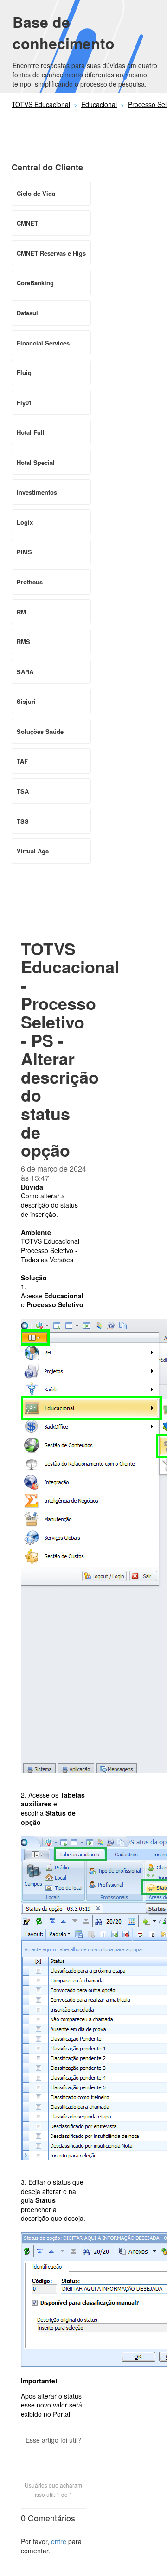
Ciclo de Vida (36, 193)
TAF (22, 761)
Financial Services (43, 343)
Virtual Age (33, 851)
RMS (23, 642)
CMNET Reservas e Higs (51, 253)
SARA (25, 672)
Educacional (99, 104)
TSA (23, 791)
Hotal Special (36, 462)
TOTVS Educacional (41, 104)
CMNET (27, 223)
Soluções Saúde (40, 731)
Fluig (24, 373)
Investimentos (37, 492)
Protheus (30, 582)
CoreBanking (35, 283)
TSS (23, 821)
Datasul (27, 313)
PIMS (24, 552)
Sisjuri (26, 701)
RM (21, 612)
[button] (53, 2456)
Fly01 (24, 403)
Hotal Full (31, 432)
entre (59, 2541)
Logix (25, 522)
